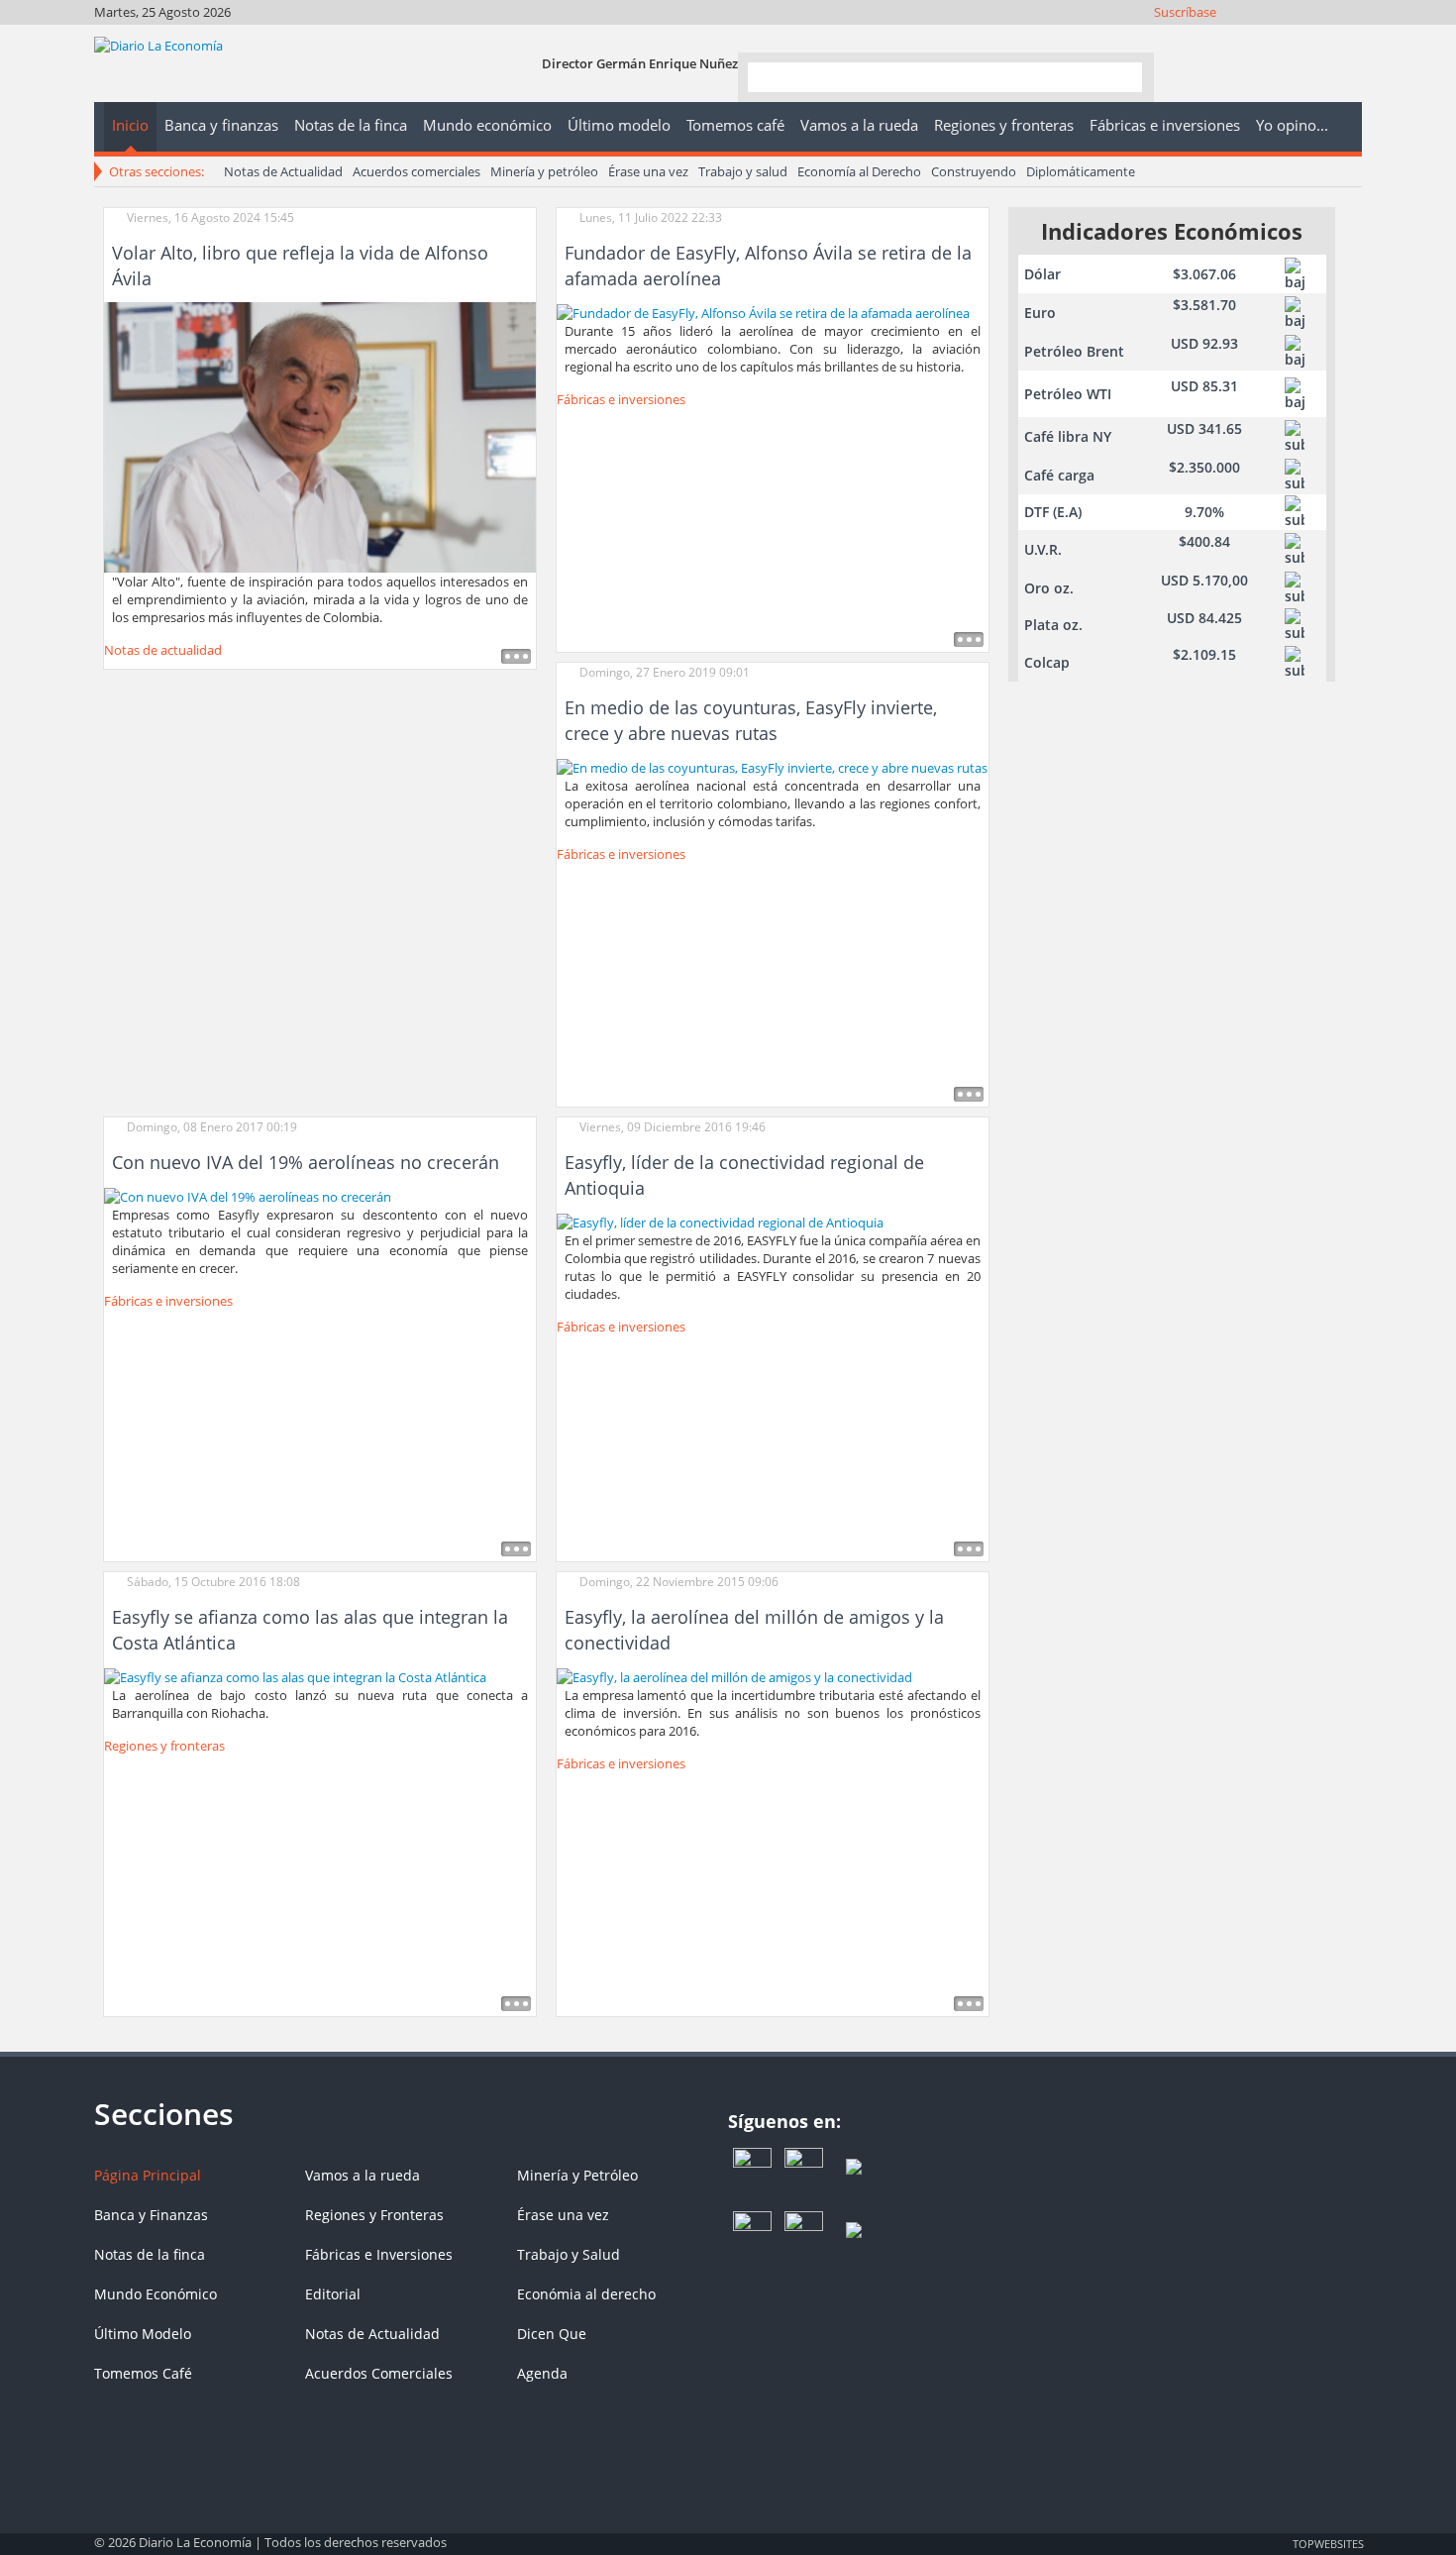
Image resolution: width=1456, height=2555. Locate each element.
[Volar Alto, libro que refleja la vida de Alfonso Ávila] (320, 436)
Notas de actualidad (163, 650)
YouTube (1294, 37)
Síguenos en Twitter (1241, 37)
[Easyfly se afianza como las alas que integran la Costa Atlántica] (295, 1675)
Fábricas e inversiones (621, 399)
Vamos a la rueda (363, 2175)
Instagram (1267, 37)
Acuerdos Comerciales (379, 2373)
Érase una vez (648, 171)
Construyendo (974, 171)
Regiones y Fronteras (374, 2215)
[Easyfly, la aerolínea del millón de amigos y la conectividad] (734, 1675)
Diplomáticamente (1081, 171)
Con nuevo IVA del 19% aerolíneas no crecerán (306, 1162)
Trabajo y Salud (569, 2254)
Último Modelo (143, 2334)
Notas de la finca (150, 2254)
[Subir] (728, 2533)
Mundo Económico (156, 2294)
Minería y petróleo (544, 171)
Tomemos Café (143, 2373)
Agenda (542, 2373)
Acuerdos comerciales (416, 171)
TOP (1327, 2543)
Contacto (1348, 37)
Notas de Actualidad (283, 171)
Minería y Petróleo (577, 2175)
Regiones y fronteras (164, 1746)
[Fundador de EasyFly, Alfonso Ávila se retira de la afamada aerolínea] (763, 311)
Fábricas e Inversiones (379, 2254)
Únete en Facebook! (1214, 37)
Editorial (333, 2294)
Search (1119, 76)
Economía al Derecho (859, 171)
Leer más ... (516, 656)
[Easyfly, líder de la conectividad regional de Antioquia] (720, 1221)
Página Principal (148, 2175)
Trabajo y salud (743, 171)
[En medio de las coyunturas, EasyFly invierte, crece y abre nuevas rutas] (772, 766)
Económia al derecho (586, 2294)
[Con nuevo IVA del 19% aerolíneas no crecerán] (248, 1195)
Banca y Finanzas (151, 2215)
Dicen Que (552, 2334)
